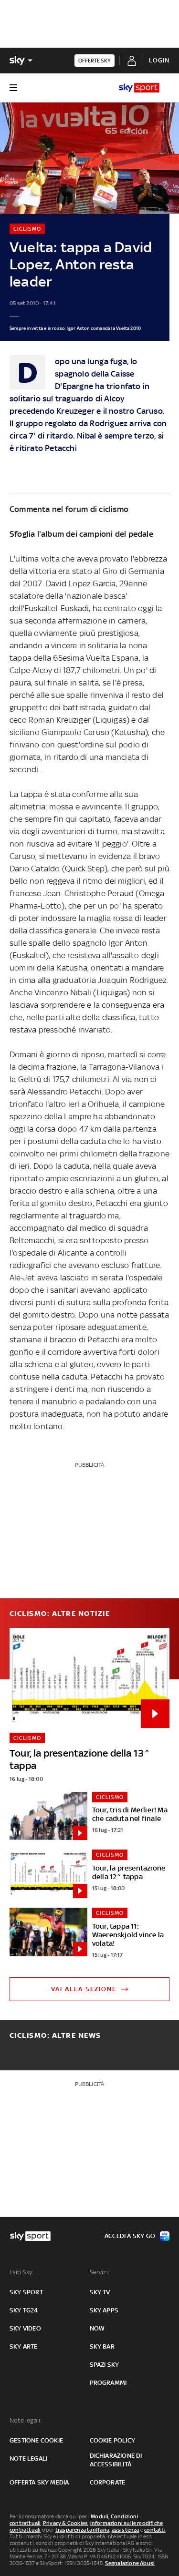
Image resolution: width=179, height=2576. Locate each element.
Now (97, 2328)
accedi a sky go (130, 2236)
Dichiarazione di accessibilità (116, 2460)
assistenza (126, 2530)
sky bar (102, 2346)
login (159, 60)
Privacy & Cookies (65, 2523)
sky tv (100, 2292)
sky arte (24, 2346)
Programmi (108, 2383)
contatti (155, 2530)
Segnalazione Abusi (130, 2563)
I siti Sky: (21, 2272)
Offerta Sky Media (39, 2482)
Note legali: (26, 2420)
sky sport (26, 2292)
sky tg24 (24, 2310)
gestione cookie (36, 2440)
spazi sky (105, 2365)
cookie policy (113, 2440)
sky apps (104, 2310)
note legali (28, 2458)
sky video (25, 2328)
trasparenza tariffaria (82, 2530)
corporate (108, 2482)
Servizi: (100, 2272)
